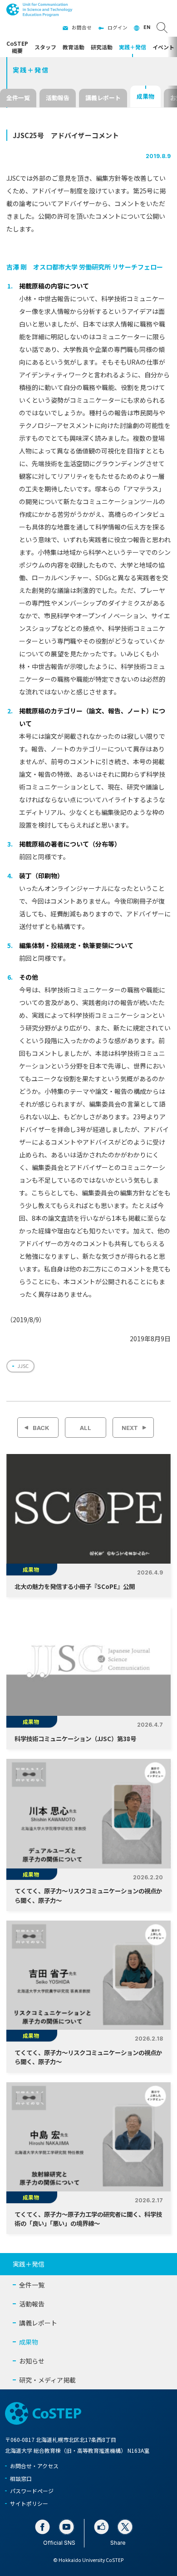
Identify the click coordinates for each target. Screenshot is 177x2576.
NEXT (130, 1428)
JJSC (23, 1366)
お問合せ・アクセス (34, 2466)
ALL (86, 1428)
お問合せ (82, 27)
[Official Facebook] (42, 2527)
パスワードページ (32, 2491)
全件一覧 (18, 98)
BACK (41, 1428)
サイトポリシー (29, 2503)
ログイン (118, 27)
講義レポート (103, 98)
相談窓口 (21, 2478)
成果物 (145, 96)
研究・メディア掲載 (47, 2380)
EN (147, 27)
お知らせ (32, 2361)
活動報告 (58, 98)
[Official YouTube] (66, 2527)
